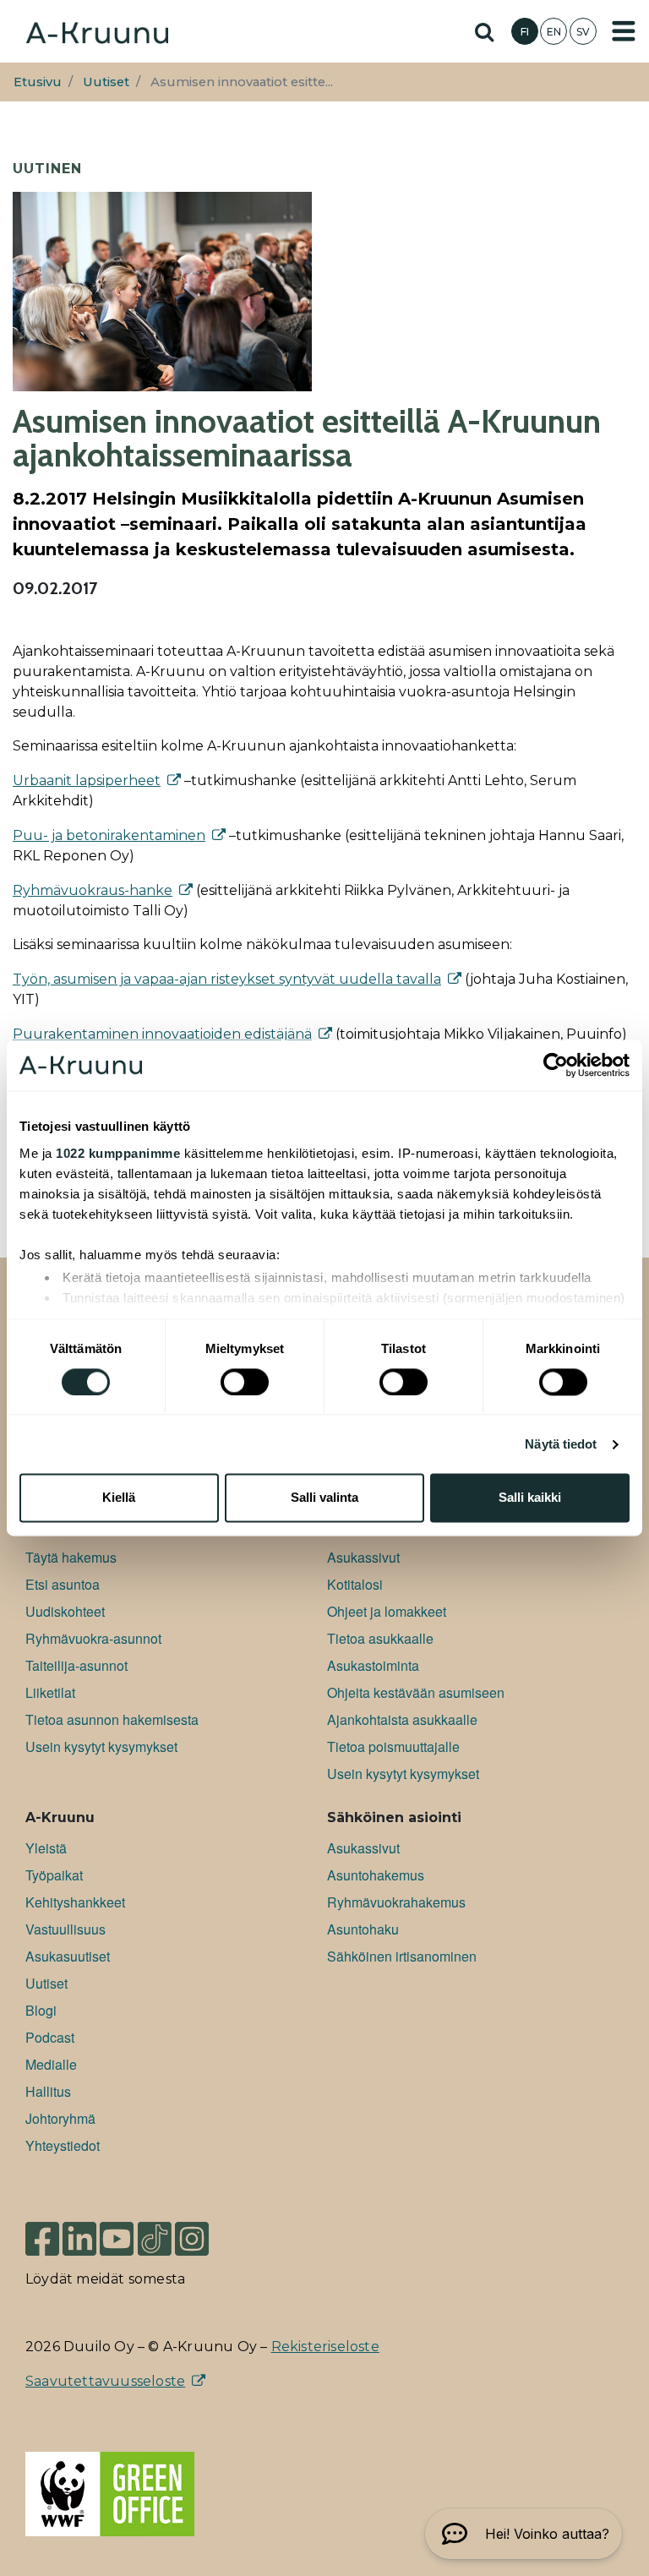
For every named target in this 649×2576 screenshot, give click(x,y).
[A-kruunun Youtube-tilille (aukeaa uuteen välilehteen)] (117, 2232)
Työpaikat (54, 1875)
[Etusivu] (97, 31)
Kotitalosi (355, 1584)
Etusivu (38, 82)
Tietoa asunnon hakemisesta (112, 1719)
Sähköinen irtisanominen (402, 1956)
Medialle (51, 2064)
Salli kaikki (530, 1498)
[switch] (245, 1382)
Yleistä (46, 1848)
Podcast (50, 2037)
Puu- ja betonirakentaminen (109, 835)
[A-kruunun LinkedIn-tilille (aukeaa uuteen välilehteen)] (79, 2232)
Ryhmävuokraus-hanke (93, 890)
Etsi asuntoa (63, 1584)
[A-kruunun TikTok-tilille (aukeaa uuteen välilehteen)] (155, 2232)
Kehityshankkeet (75, 1902)
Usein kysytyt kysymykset (101, 1746)
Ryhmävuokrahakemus (396, 1902)
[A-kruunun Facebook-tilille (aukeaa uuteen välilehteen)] (42, 2232)
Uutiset (106, 82)
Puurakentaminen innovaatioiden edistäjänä (162, 1034)
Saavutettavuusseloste (105, 2381)
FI (525, 32)
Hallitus (48, 2091)
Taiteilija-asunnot (76, 1665)
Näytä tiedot (561, 1444)
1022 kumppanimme (118, 1153)
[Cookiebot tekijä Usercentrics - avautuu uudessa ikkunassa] (556, 1065)
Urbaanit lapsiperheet (87, 780)
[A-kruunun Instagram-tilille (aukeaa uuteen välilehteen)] (205, 2232)
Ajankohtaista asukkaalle (402, 1719)
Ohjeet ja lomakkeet (387, 1611)
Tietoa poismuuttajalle (393, 1746)
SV (583, 32)
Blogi (41, 2010)
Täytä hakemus (71, 1557)
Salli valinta (324, 1498)
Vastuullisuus (65, 1929)
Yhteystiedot (63, 2145)
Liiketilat (50, 1692)
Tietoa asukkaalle (380, 1638)
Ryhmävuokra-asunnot (93, 1638)
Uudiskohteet (65, 1611)
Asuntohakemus (376, 1875)
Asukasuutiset (68, 1956)
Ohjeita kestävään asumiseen (416, 1692)
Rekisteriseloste (325, 2347)
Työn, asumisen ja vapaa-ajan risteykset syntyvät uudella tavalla (227, 979)
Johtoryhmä (60, 2118)
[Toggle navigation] (624, 31)
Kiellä (119, 1498)
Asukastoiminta (373, 1665)
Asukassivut (363, 1557)
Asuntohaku (363, 1929)
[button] (524, 2534)
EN (554, 32)
